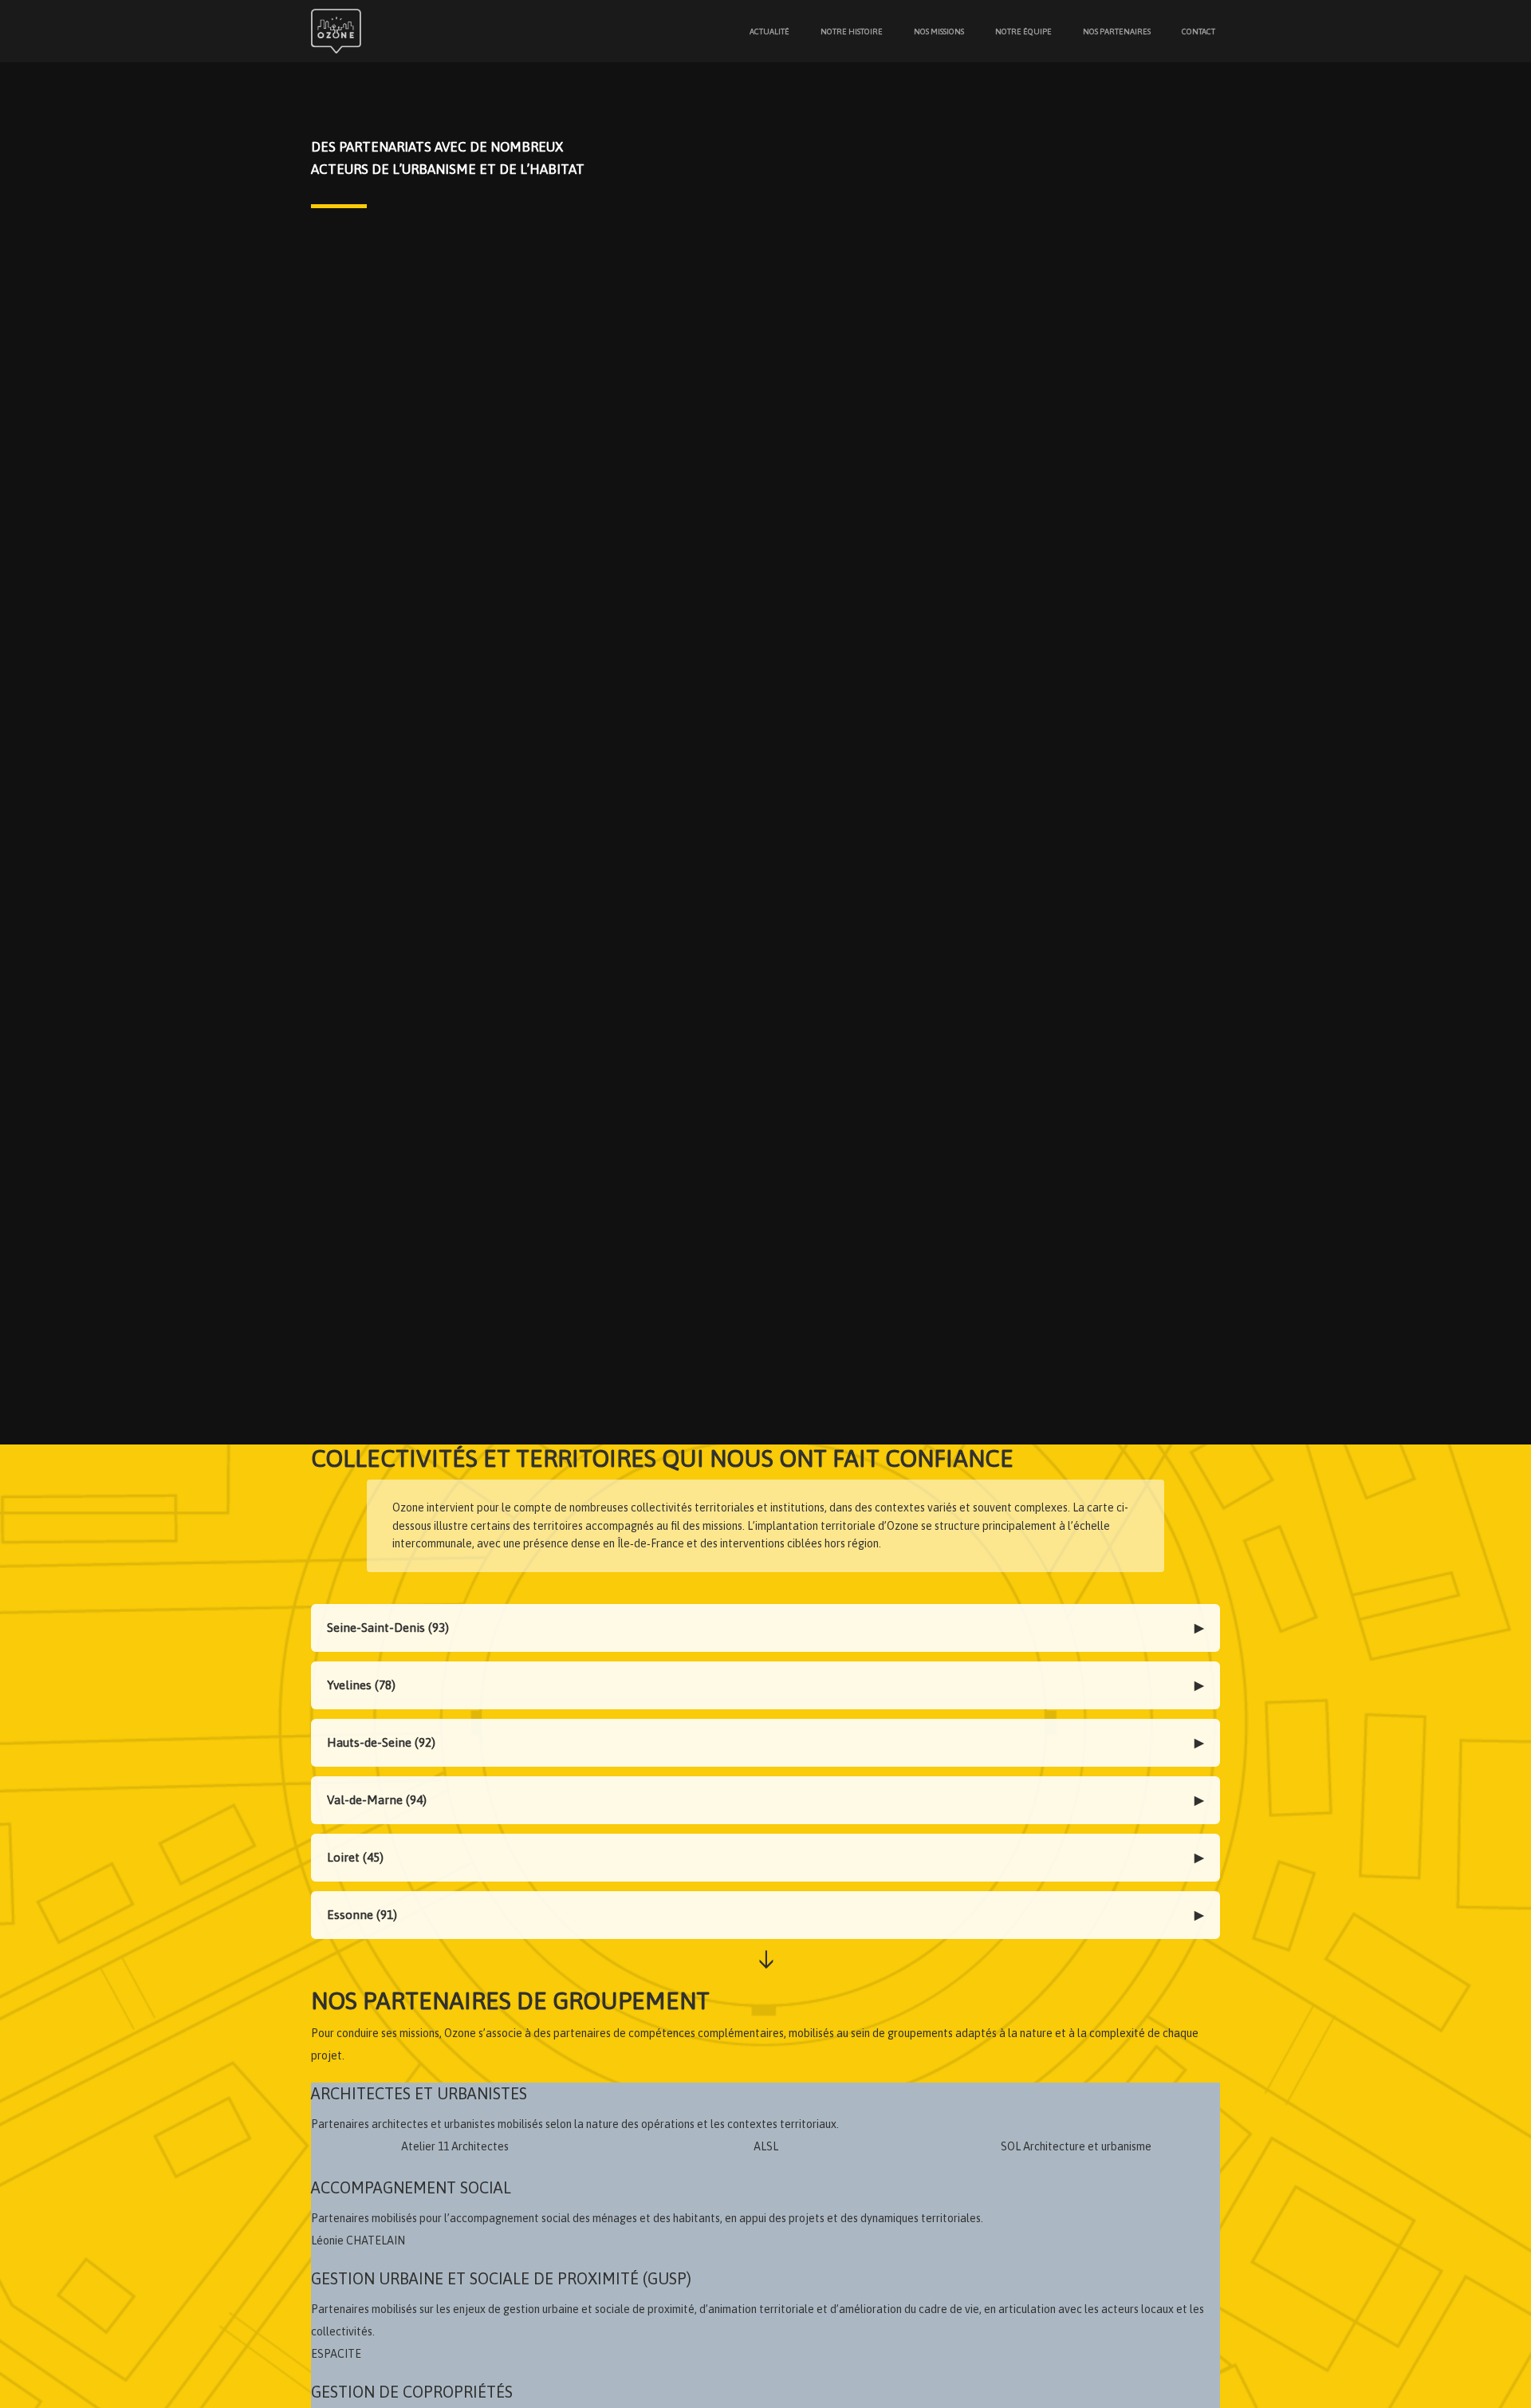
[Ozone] (339, 31)
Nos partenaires (1117, 32)
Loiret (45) (355, 1857)
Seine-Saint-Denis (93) (388, 1628)
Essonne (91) (362, 1915)
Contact (1198, 32)
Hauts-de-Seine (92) (381, 1742)
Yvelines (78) (361, 1685)
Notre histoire (852, 32)
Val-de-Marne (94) (377, 1800)
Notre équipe (1023, 32)
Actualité (769, 32)
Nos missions (939, 32)
